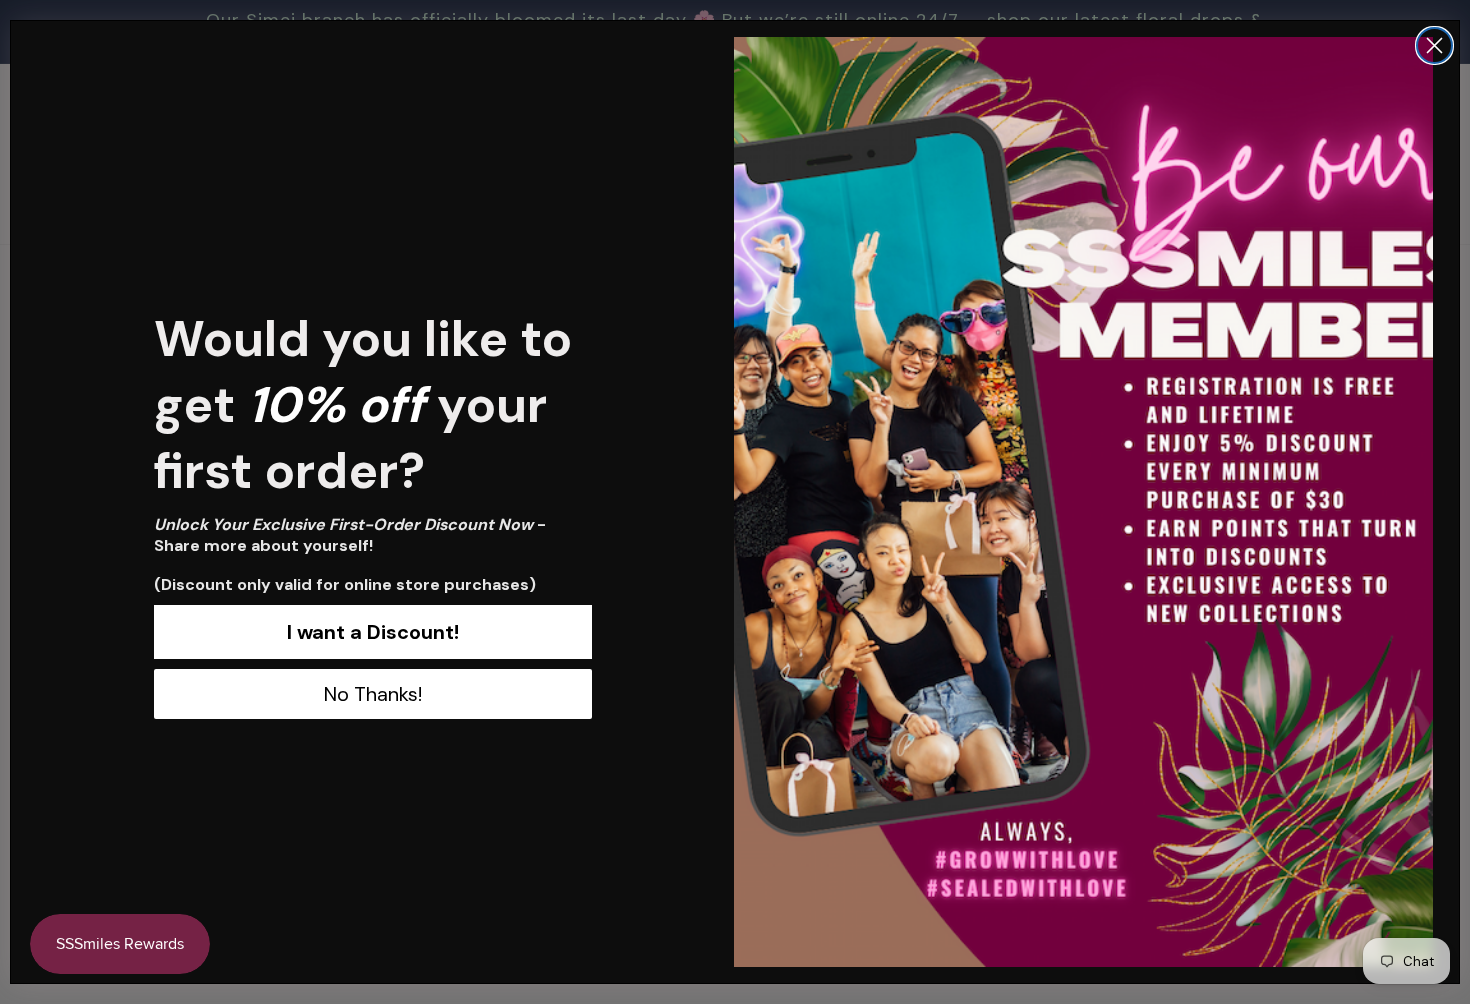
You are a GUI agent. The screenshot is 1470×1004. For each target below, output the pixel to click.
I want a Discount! (373, 632)
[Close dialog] (1434, 45)
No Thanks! (373, 694)
